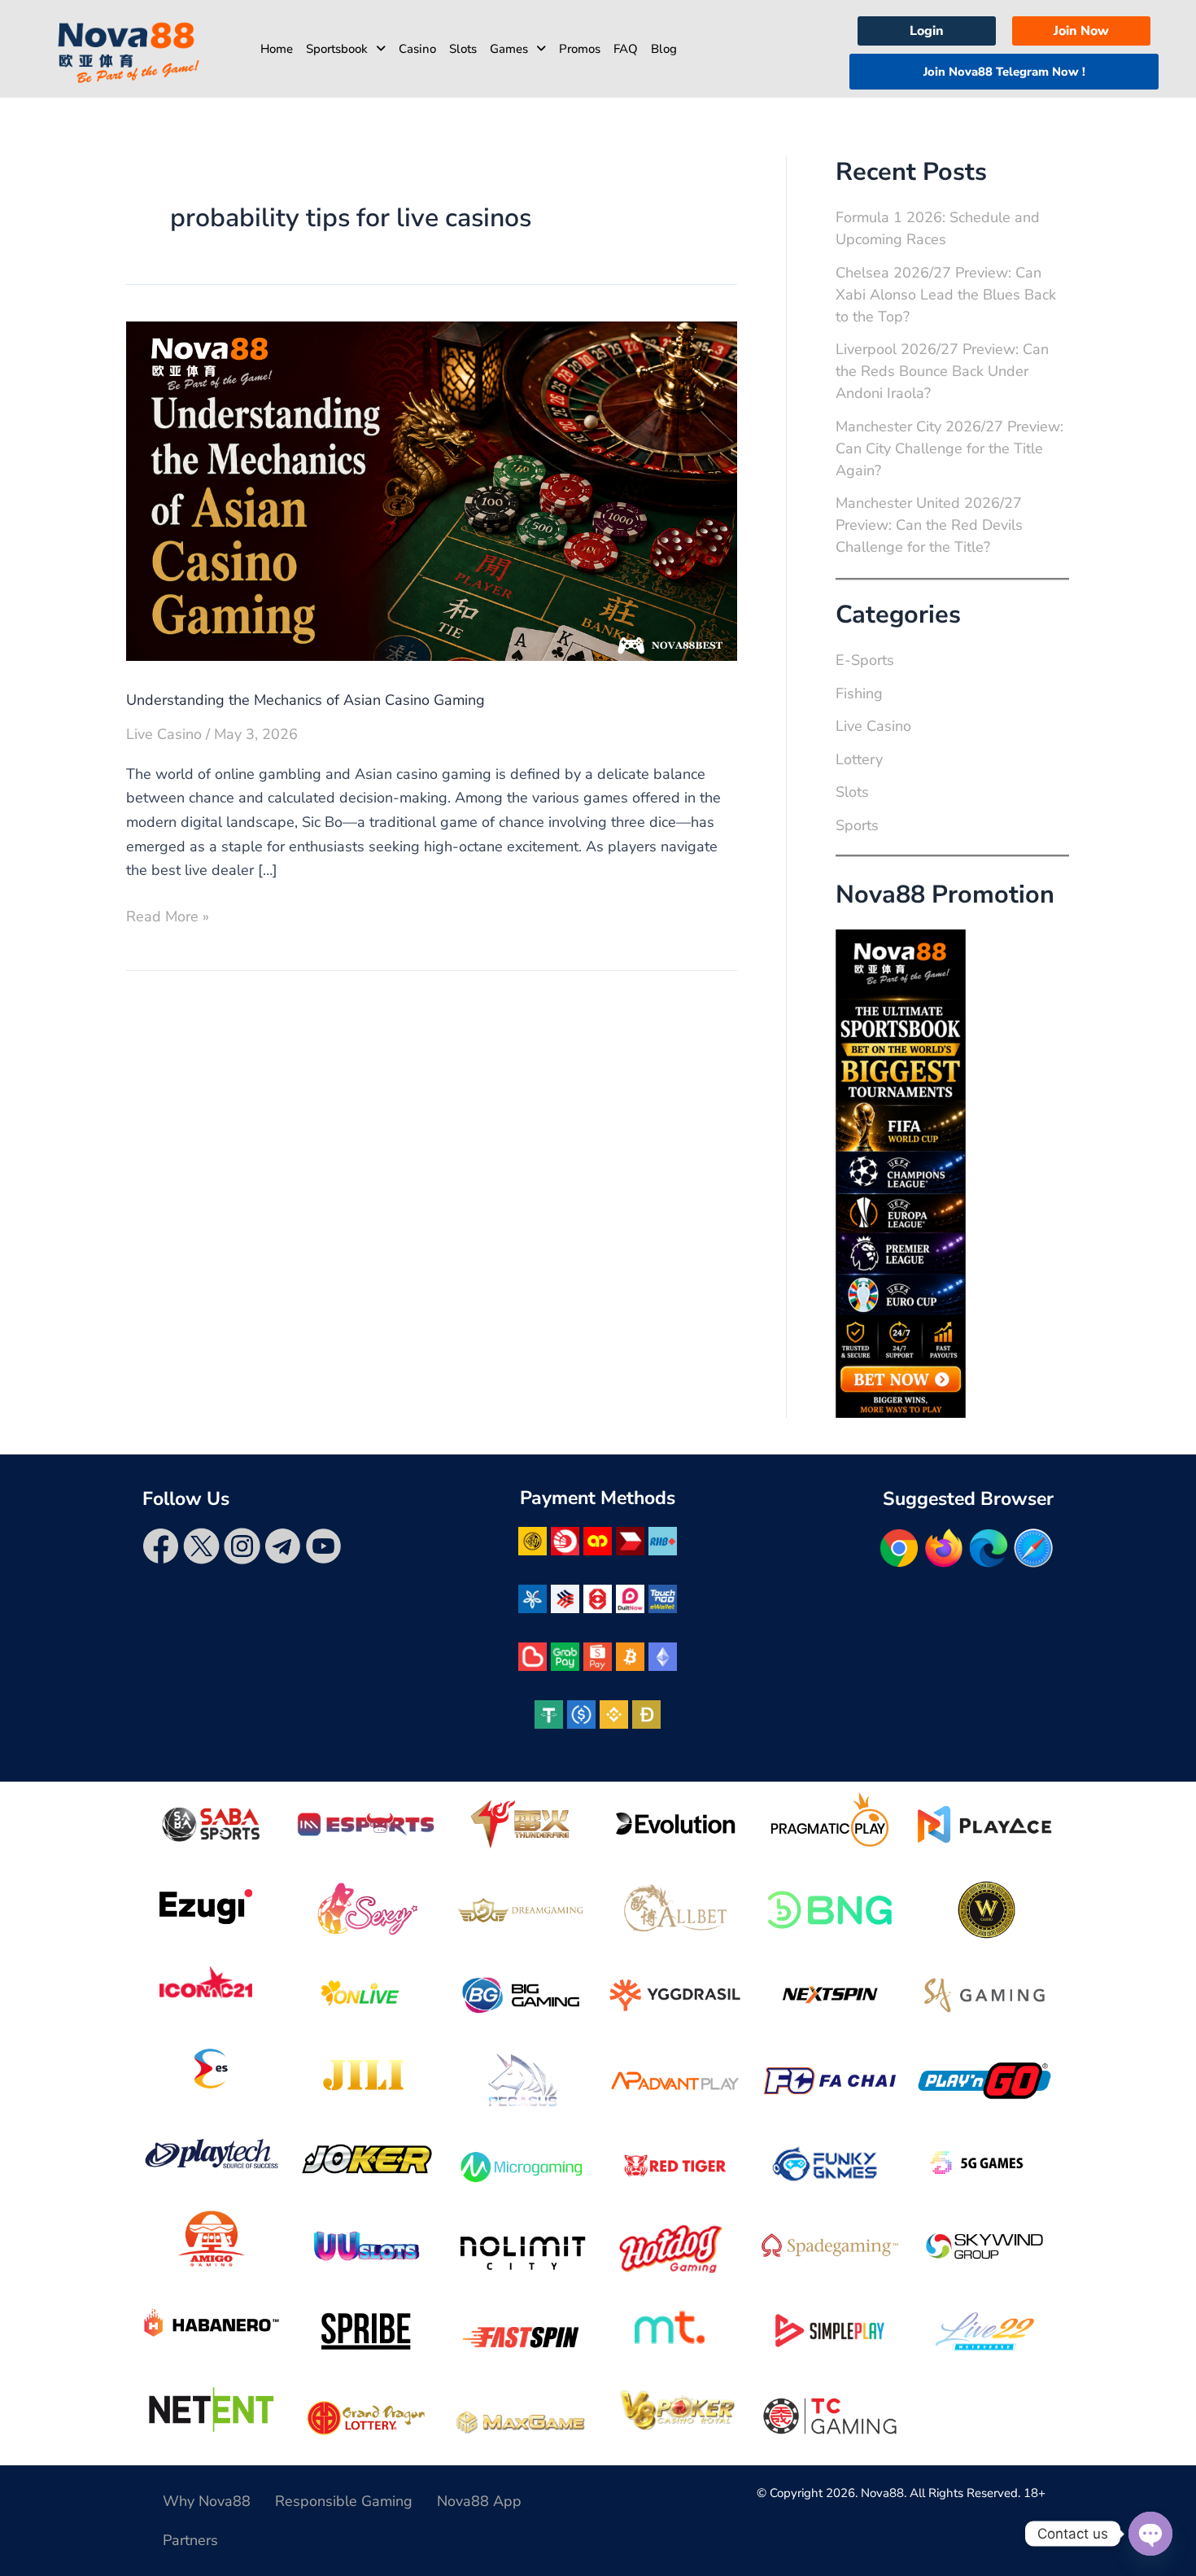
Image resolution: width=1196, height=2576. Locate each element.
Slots (463, 49)
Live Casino (164, 734)
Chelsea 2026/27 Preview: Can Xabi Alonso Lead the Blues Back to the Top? (946, 295)
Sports (857, 825)
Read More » (168, 916)
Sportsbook (337, 49)
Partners (190, 2540)
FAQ (626, 49)
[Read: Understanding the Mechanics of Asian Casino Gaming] (432, 490)
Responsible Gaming (344, 2501)
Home (277, 49)
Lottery (859, 759)
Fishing (859, 693)
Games (509, 49)
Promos (580, 49)
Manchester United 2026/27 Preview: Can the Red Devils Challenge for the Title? (929, 525)
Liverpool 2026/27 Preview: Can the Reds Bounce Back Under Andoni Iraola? (942, 371)
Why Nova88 (207, 2501)
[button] (346, 49)
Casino (417, 49)
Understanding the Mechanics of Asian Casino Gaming (306, 700)
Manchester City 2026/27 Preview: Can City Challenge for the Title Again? (949, 448)
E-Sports (865, 660)
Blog (664, 49)
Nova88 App (479, 2501)
